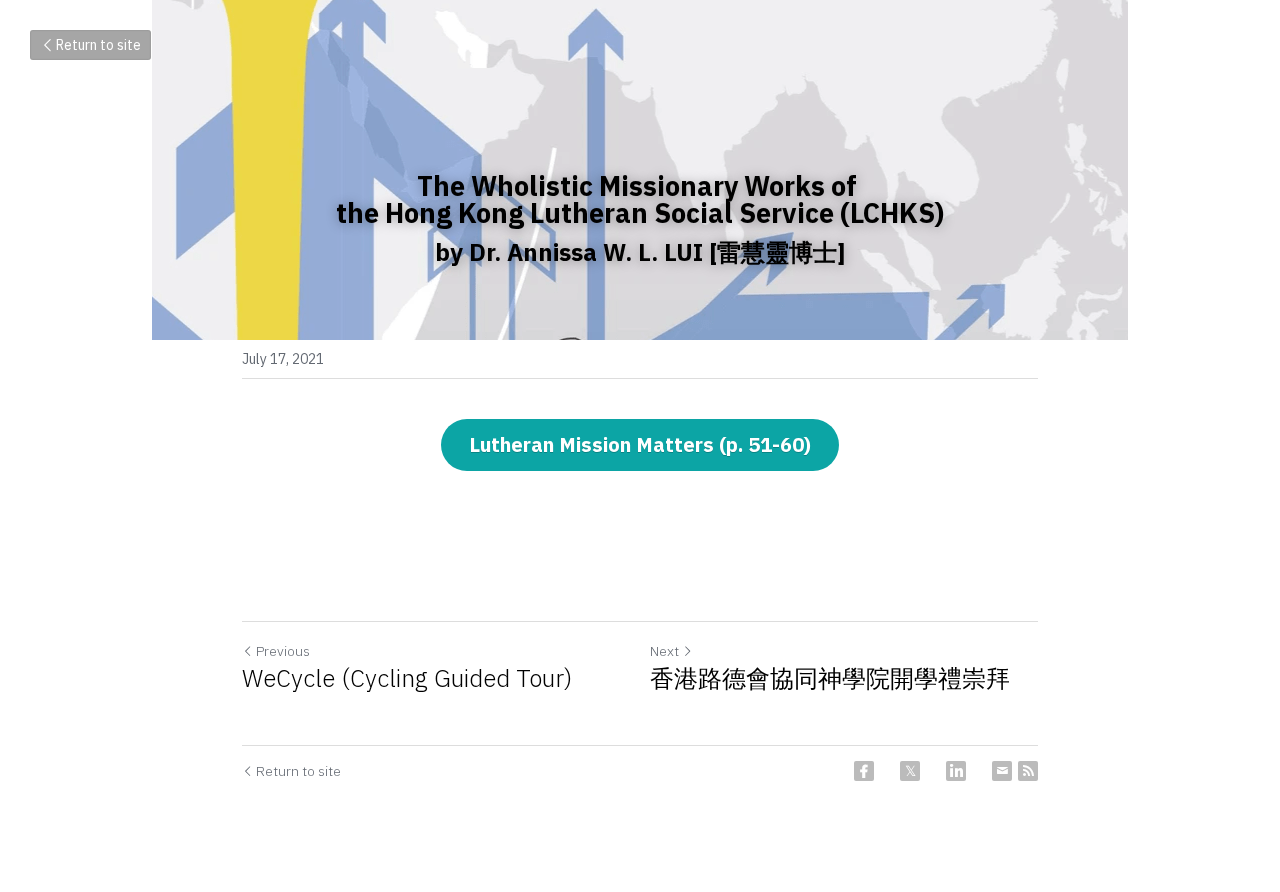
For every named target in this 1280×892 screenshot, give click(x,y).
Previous (283, 651)
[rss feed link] (1028, 771)
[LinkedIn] (956, 771)
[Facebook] (864, 771)
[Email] (1002, 771)
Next (664, 651)
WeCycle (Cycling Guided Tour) (407, 678)
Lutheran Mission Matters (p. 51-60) (640, 444)
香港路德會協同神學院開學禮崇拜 (842, 693)
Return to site (98, 45)
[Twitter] (910, 771)
